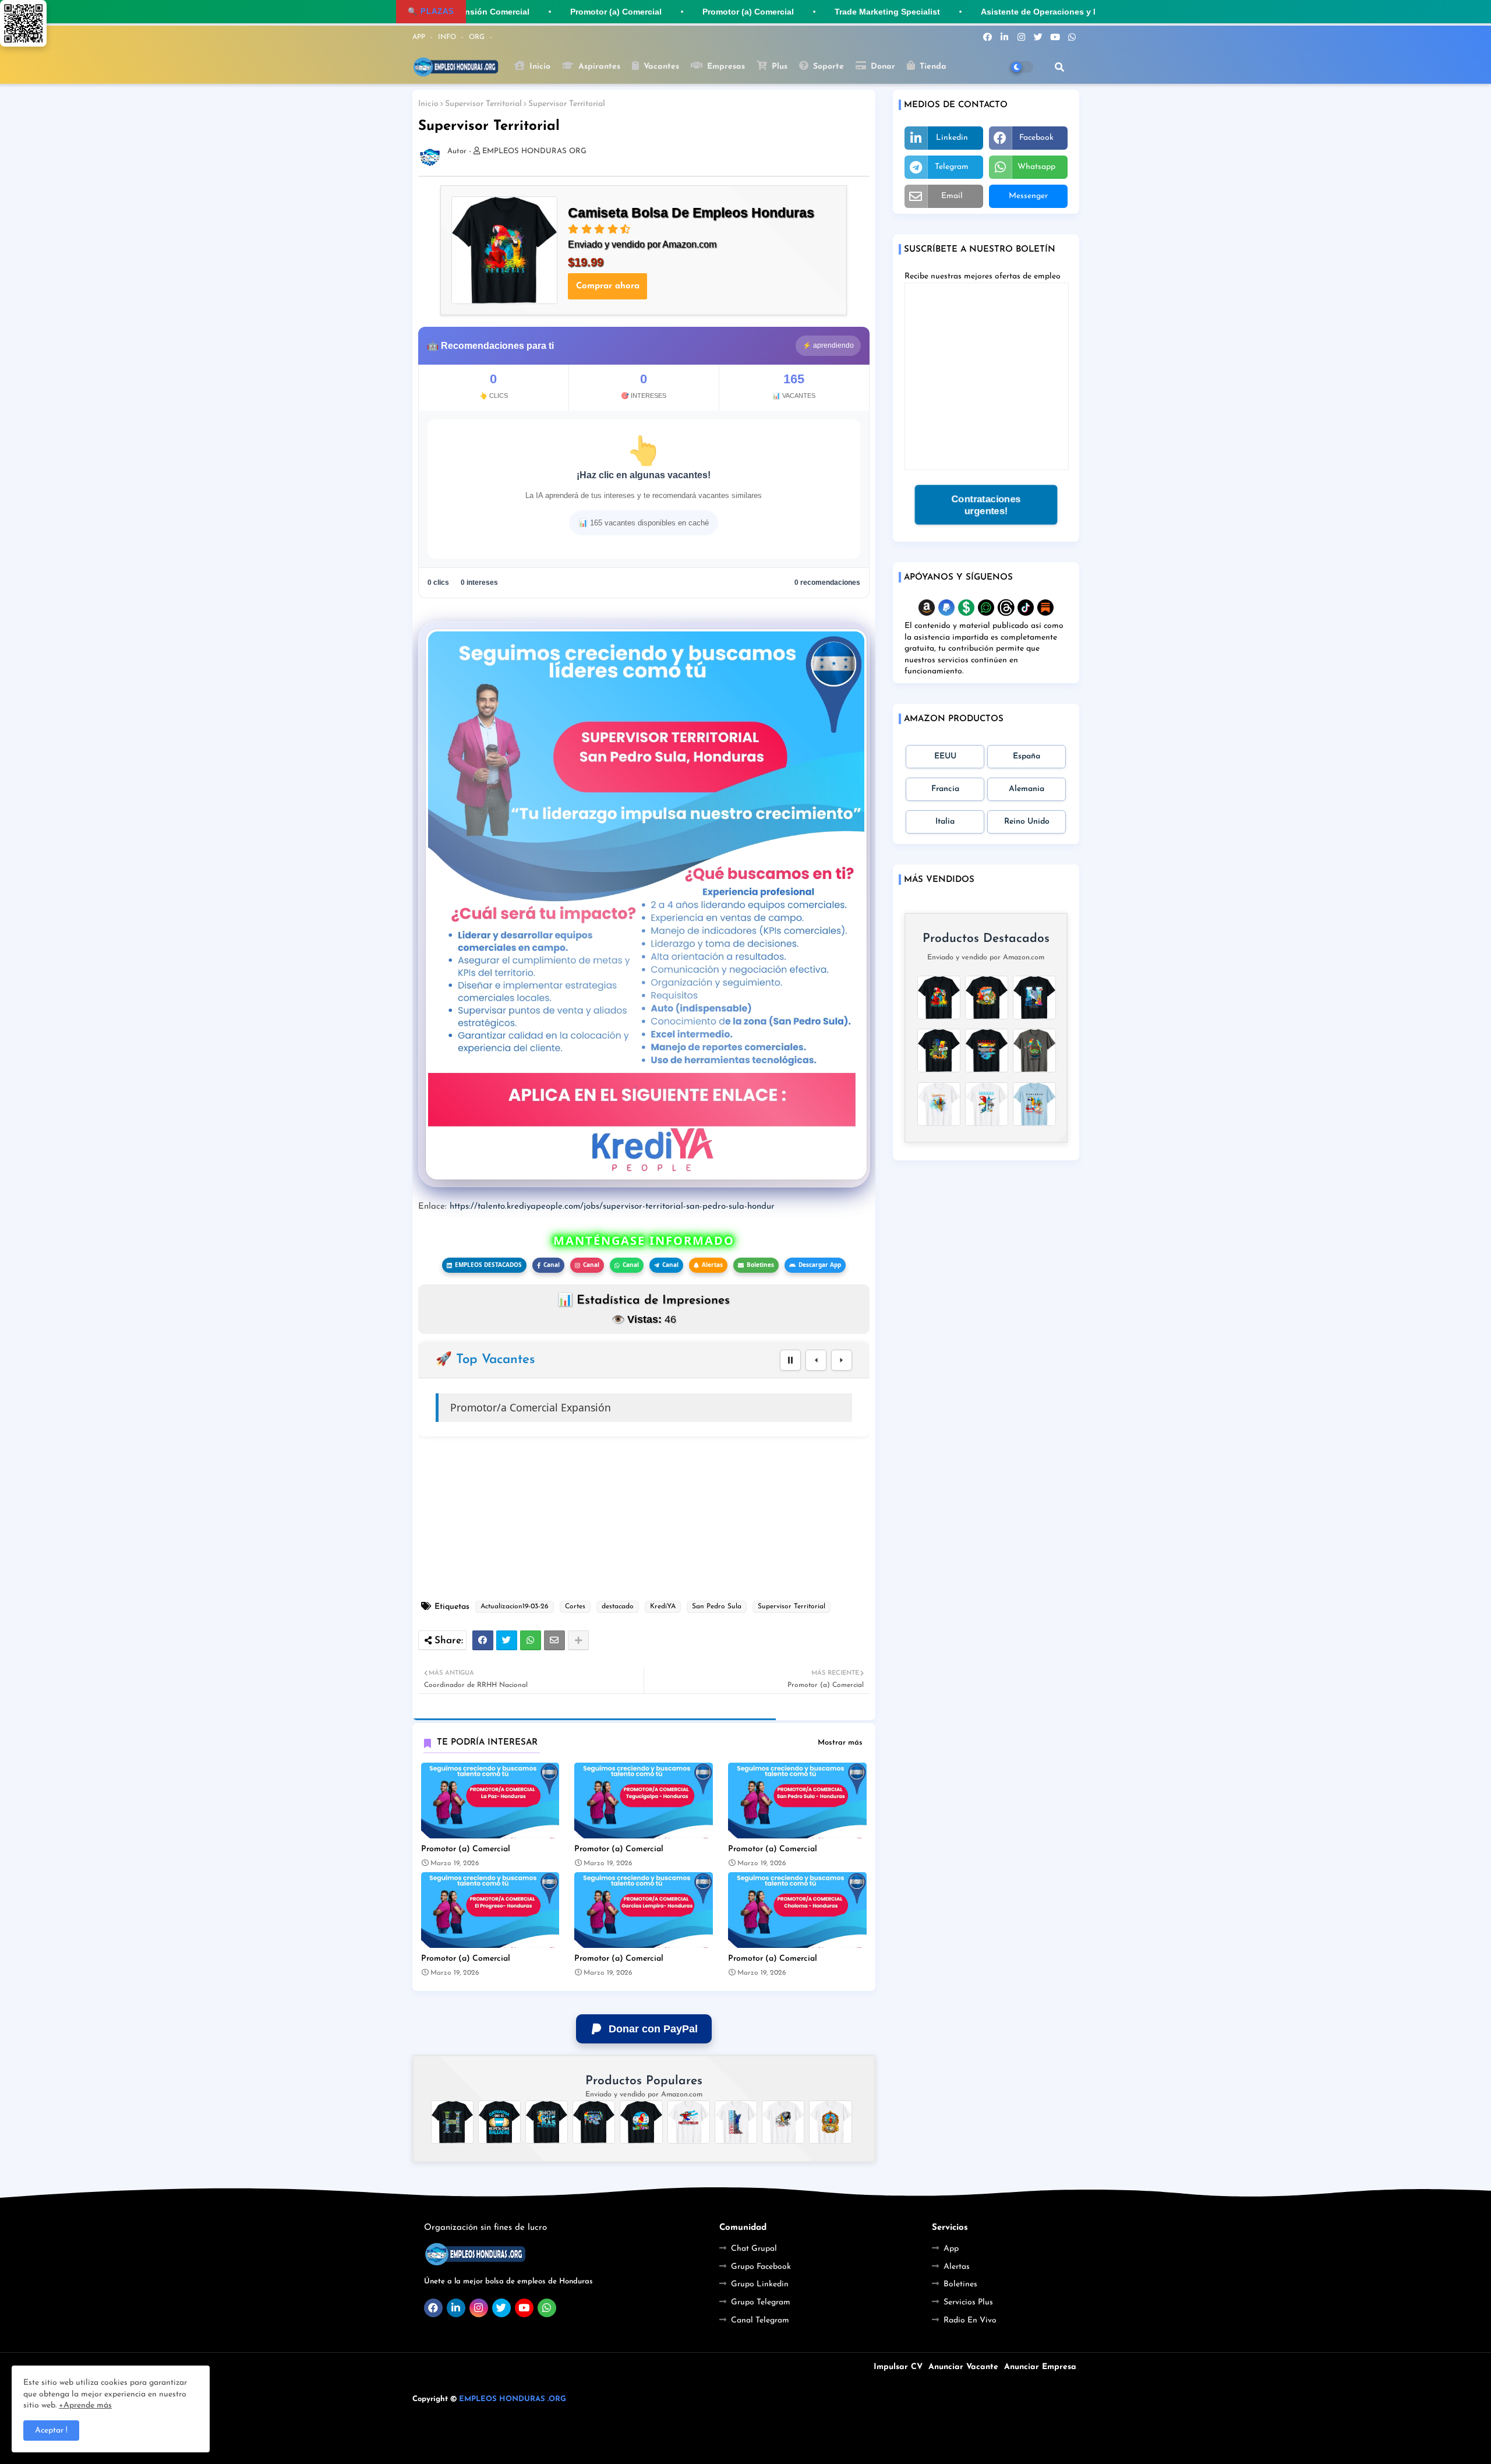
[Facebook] (483, 1640)
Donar (881, 67)
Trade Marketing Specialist (863, 12)
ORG (478, 37)
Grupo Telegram (761, 2302)
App (951, 2249)
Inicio (538, 67)
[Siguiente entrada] (842, 1360)
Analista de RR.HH (494, 1407)
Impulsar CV (898, 2367)
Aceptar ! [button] (51, 2431)
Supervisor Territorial (483, 104)
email (952, 196)
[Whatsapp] (531, 1640)
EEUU (945, 756)
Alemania (1027, 789)
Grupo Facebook (761, 2267)
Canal (552, 1265)
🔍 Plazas (431, 11)
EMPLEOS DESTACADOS (488, 1265)
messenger (1028, 196)
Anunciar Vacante (963, 2367)
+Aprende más (85, 2405)
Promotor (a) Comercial (466, 1849)
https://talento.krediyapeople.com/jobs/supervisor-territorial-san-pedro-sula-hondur (612, 1207)
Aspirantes (598, 67)
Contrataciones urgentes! (985, 505)
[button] (1059, 67)
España (1027, 756)
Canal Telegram (760, 2320)
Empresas (725, 67)
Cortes (575, 1607)
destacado (618, 1607)
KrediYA (663, 1607)
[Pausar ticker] (790, 1360)
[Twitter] (507, 1640)
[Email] (554, 1640)
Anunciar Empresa (1040, 2367)
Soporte (827, 67)
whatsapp (1036, 167)
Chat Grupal (754, 2249)
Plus (778, 67)
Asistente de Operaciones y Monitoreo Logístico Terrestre (1072, 12)
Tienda (932, 67)
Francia (945, 789)
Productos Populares (644, 2081)
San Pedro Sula (717, 1607)
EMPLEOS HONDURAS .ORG (513, 2399)
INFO (448, 37)
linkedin (952, 138)
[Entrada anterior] (816, 1360)
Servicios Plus (968, 2302)
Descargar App (820, 1265)
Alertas (712, 1265)
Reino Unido (1027, 822)
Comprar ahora (608, 286)
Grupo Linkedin (760, 2284)
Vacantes (660, 67)
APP (420, 37)
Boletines (760, 1265)
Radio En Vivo (970, 2320)
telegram (952, 167)
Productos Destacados (986, 939)
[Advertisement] (650, 1519)
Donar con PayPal (653, 2029)
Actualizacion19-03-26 (515, 1607)
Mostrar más (840, 1743)
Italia (945, 822)
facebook (1036, 138)
